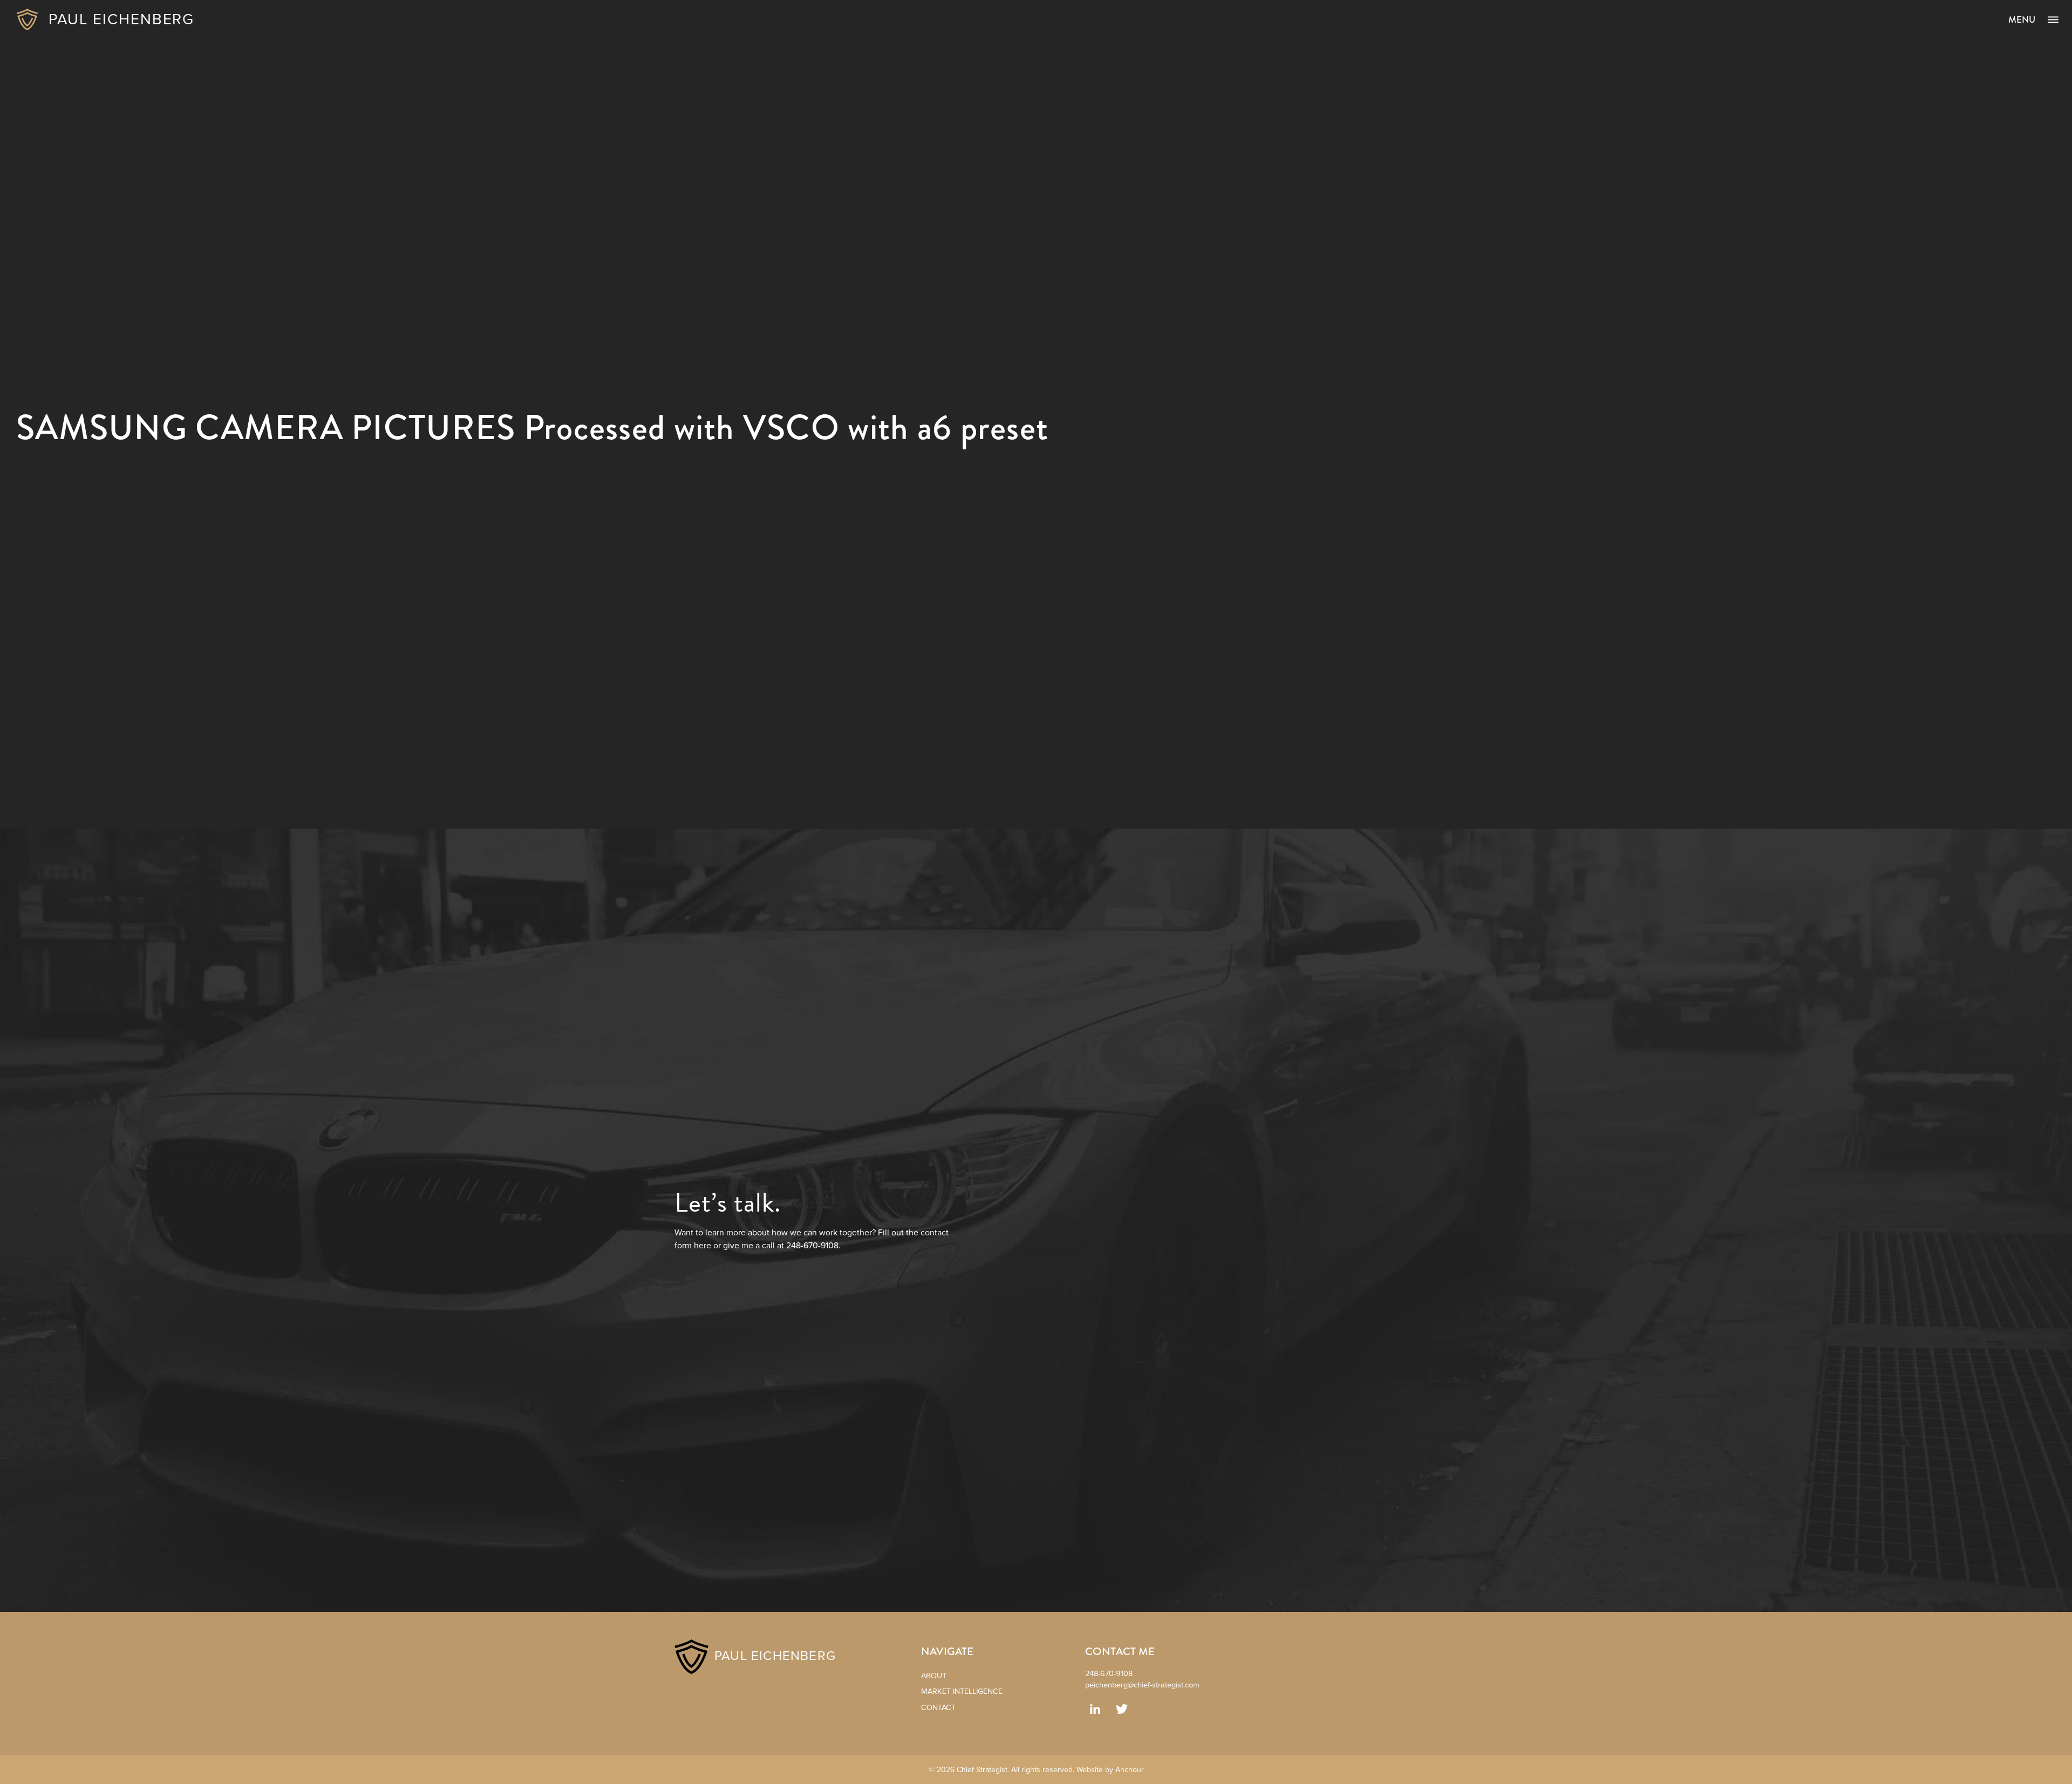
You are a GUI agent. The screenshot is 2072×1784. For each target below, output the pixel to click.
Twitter (1122, 1709)
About (934, 1676)
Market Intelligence (962, 1691)
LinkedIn (1095, 1709)
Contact (938, 1708)
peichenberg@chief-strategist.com (1142, 1685)
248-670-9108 (1109, 1674)
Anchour (1130, 1770)
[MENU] (2053, 20)
